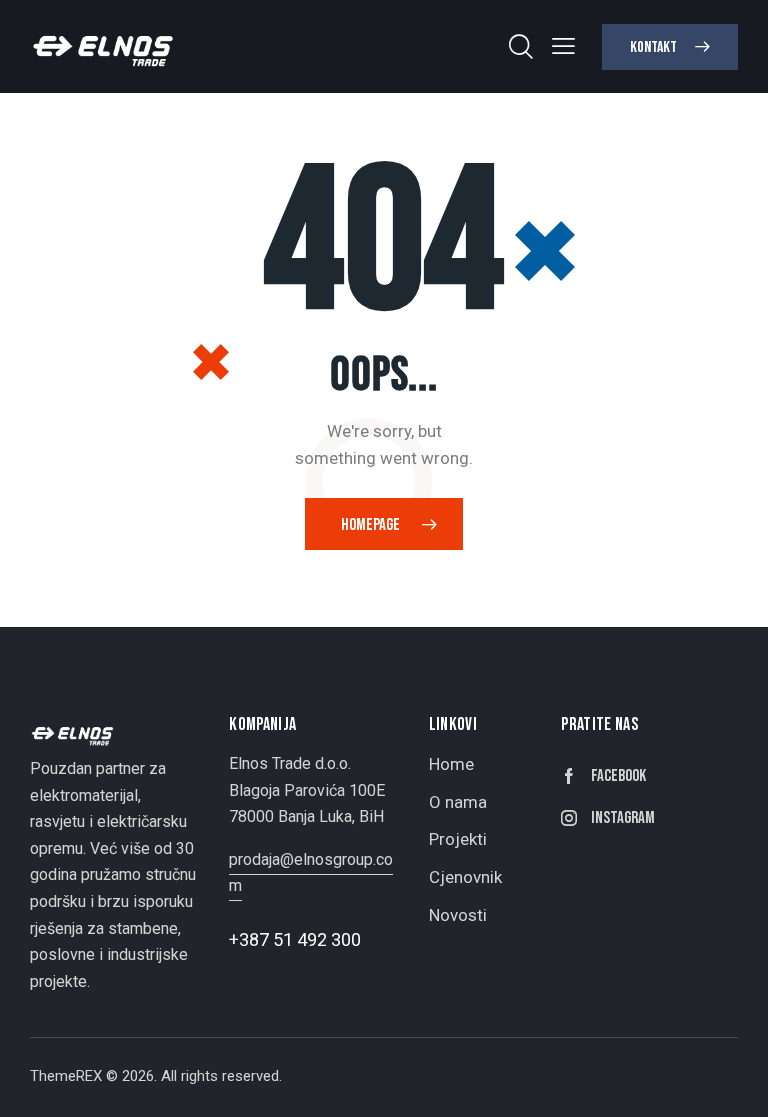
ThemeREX (66, 1076)
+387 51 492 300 (295, 939)
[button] (563, 45)
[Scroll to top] (730, 1079)
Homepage (370, 525)
